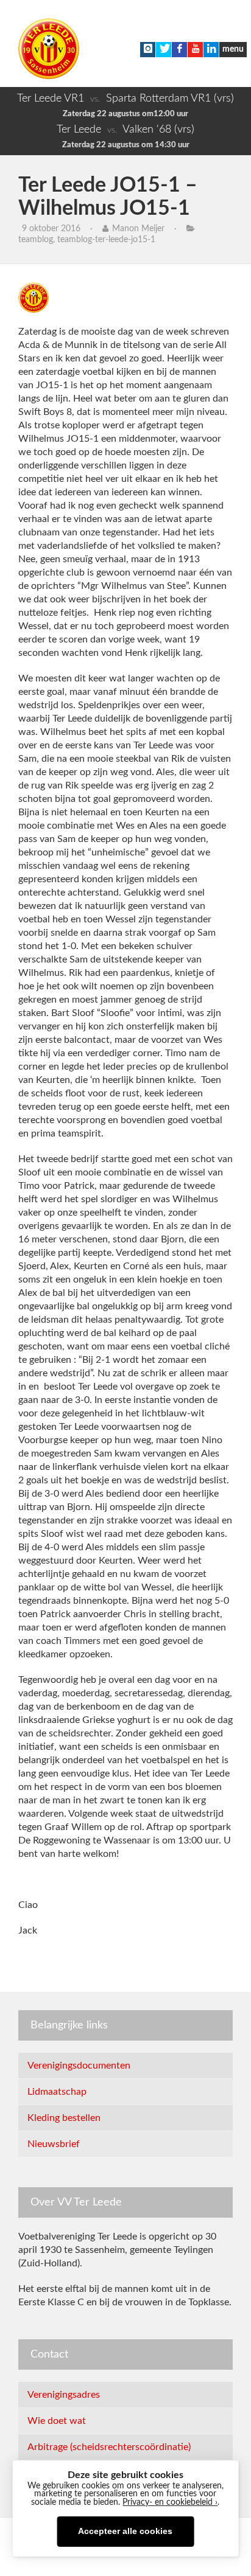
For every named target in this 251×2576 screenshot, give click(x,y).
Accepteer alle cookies (125, 2531)
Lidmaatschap (57, 2092)
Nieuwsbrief (54, 2144)
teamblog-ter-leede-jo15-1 (106, 240)
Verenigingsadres (64, 2395)
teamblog (36, 240)
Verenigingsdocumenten (79, 2066)
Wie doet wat (57, 2421)
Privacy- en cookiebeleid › (170, 2502)
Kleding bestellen (64, 2118)
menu (233, 49)
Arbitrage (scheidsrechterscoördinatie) (109, 2447)
